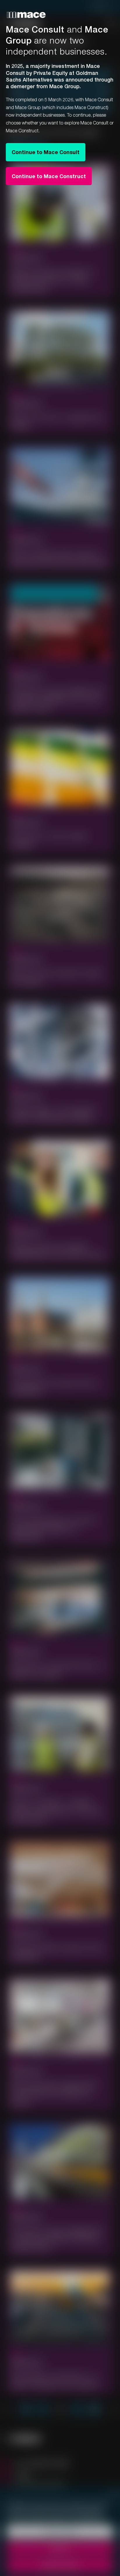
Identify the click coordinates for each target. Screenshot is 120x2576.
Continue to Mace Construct (49, 176)
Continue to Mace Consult (46, 152)
